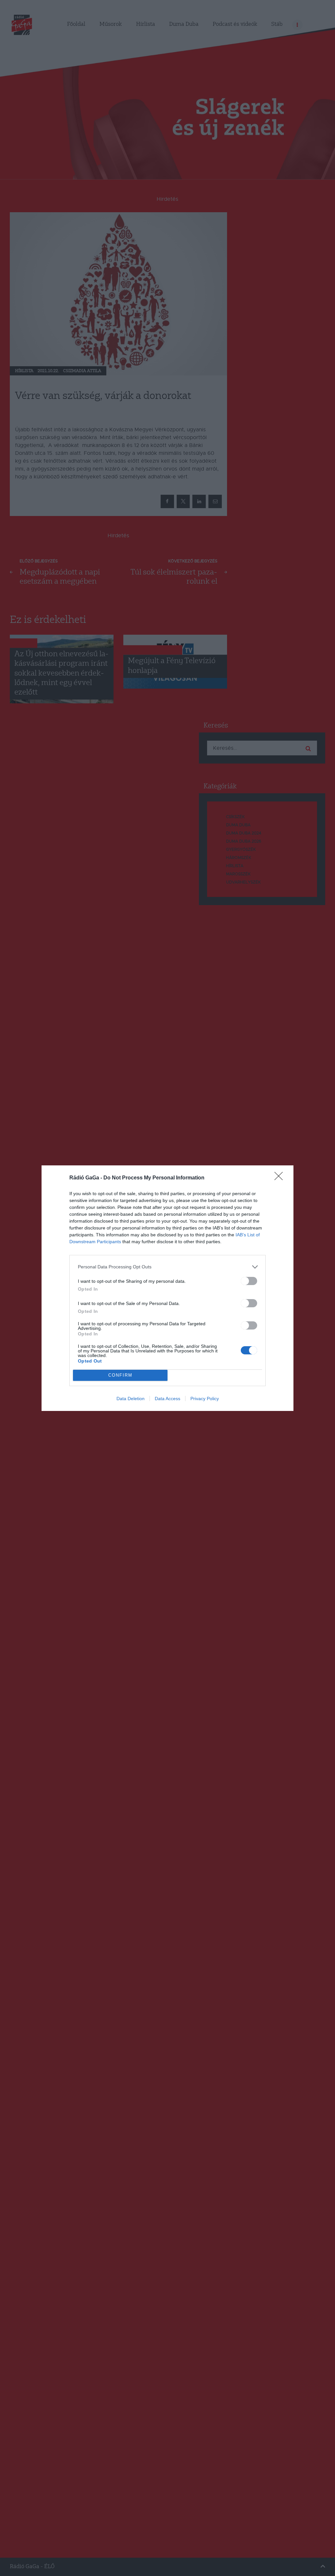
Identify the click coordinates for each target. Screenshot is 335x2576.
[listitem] (167, 1267)
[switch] (249, 1281)
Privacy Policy (205, 1399)
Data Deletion (131, 1399)
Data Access (167, 1399)
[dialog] (167, 1288)
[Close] (281, 1178)
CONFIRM (120, 1375)
